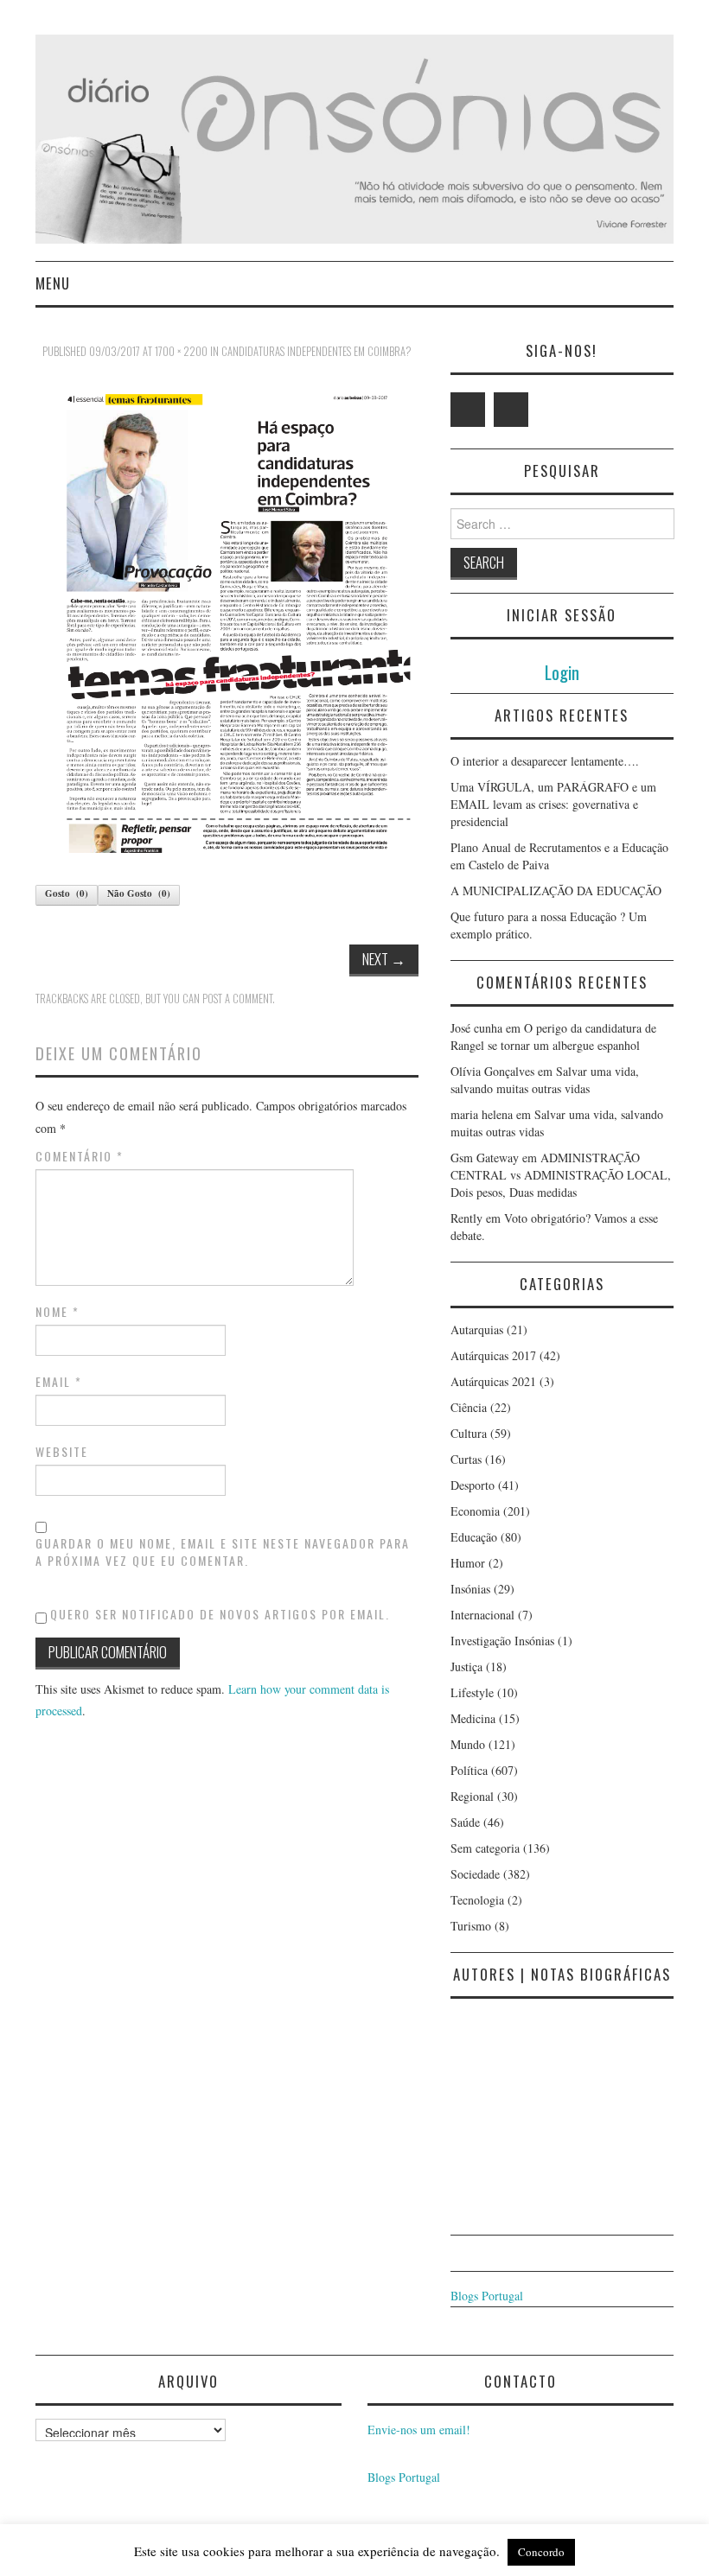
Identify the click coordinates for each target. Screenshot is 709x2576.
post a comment (237, 999)
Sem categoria (485, 1848)
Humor (468, 1563)
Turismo (471, 1926)
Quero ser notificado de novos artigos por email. (220, 1614)
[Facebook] (511, 410)
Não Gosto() (139, 894)
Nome (57, 1312)
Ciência (469, 1407)
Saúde (465, 1822)
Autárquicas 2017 (493, 1355)
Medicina (473, 1718)
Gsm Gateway (485, 1158)
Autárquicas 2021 (493, 1381)
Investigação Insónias (502, 1641)
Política (469, 1770)
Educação (474, 1537)
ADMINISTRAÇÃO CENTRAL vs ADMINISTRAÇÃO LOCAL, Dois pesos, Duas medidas (561, 1175)
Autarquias (477, 1329)
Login (562, 672)
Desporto (473, 1485)
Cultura (469, 1433)
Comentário (80, 1156)
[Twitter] (468, 410)
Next (384, 959)
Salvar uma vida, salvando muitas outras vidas (545, 1080)
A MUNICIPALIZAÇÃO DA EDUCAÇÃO (556, 890)
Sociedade (475, 1874)
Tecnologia (477, 1900)
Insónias (470, 1589)
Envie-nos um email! (419, 2430)
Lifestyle (472, 1692)
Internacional (482, 1615)
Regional (472, 1796)
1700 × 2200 (181, 351)
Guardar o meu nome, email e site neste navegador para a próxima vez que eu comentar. (223, 1552)
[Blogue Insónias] (354, 137)
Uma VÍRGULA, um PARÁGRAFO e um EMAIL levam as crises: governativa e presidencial (553, 804)
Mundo (468, 1744)
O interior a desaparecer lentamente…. (545, 761)
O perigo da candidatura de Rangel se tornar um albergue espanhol (553, 1037)
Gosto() (67, 894)
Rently (466, 1218)
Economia (475, 1511)
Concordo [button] (541, 2552)
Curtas (466, 1459)
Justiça (466, 1666)
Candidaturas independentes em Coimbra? (316, 351)
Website (62, 1452)
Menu (53, 283)
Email (59, 1382)
